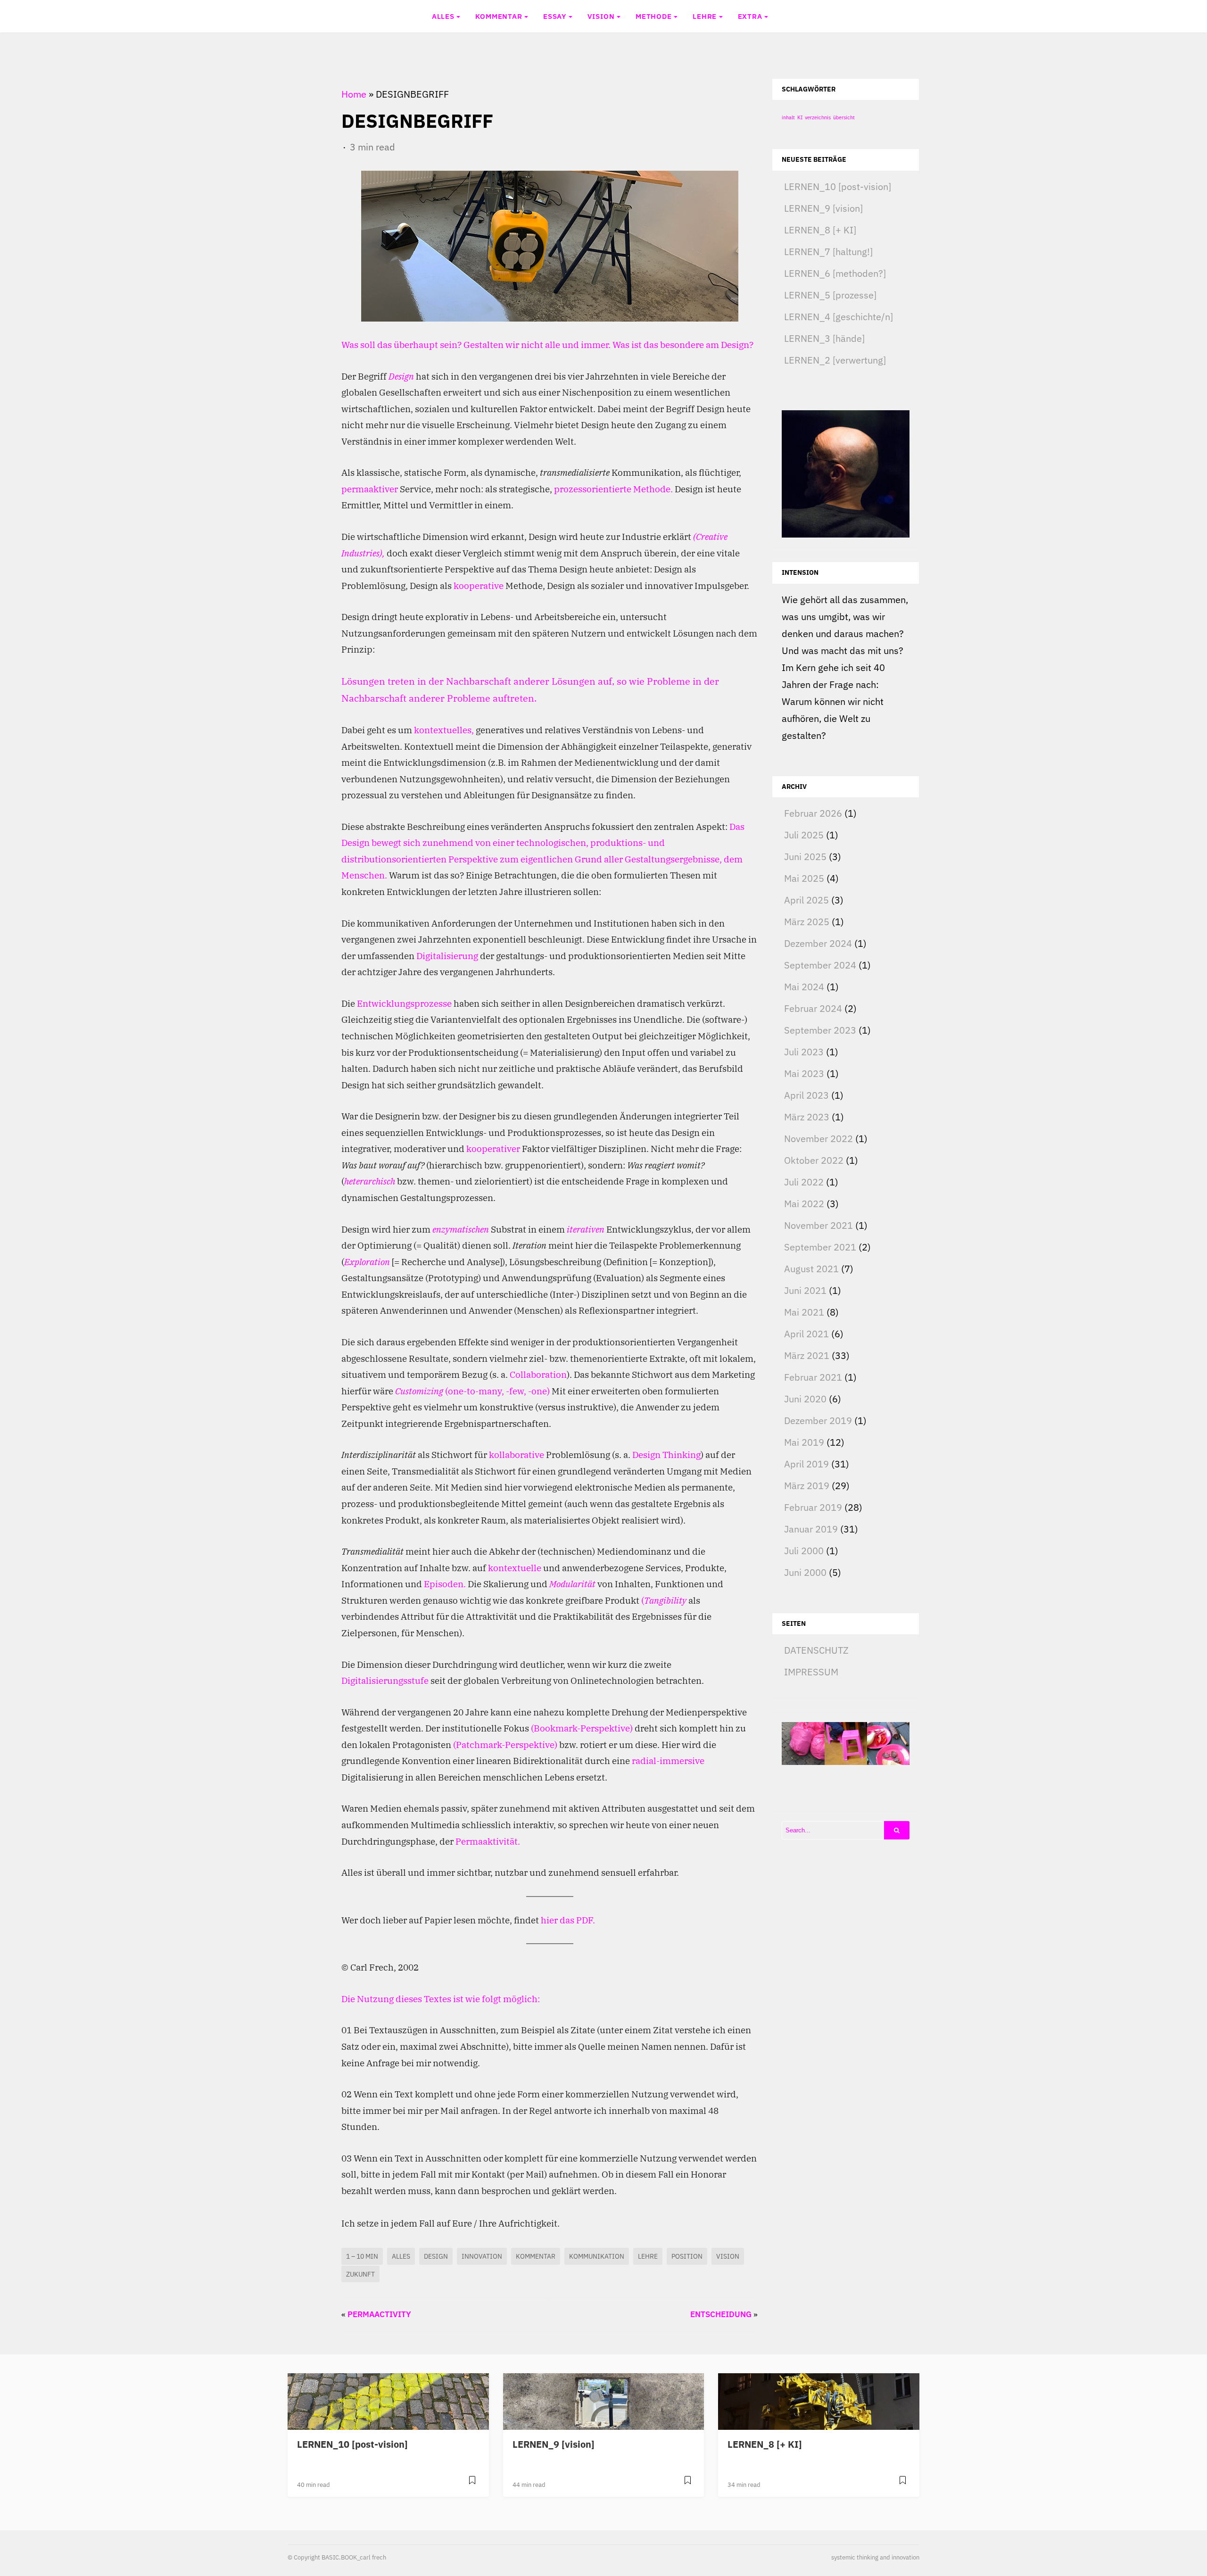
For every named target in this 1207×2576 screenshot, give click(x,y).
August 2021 (811, 1269)
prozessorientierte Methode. (613, 489)
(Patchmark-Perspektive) (505, 1744)
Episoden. (445, 1584)
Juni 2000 (805, 1572)
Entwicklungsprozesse (404, 1003)
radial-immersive (668, 1760)
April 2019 (806, 1464)
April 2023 (806, 1095)
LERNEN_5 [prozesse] (830, 295)
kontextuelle (515, 1568)
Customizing (419, 1391)
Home (354, 94)
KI (800, 117)
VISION (601, 16)
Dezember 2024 (818, 943)
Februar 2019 (813, 1507)
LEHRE (705, 16)
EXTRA (750, 16)
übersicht (844, 117)
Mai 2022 (804, 1204)
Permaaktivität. (488, 1841)
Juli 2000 (804, 1551)
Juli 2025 (804, 835)
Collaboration (538, 1374)
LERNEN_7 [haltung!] (828, 252)
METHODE (654, 16)
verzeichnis (818, 117)
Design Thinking (666, 1454)
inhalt (788, 117)
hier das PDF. (568, 1920)
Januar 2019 (811, 1529)
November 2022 (818, 1139)
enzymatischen (461, 1229)
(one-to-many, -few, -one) (497, 1391)
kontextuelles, (444, 730)
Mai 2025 (804, 878)
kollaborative (517, 1454)
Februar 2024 (813, 1008)
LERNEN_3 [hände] (824, 338)
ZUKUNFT (360, 2274)
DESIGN (436, 2256)
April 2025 (806, 900)
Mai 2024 (804, 987)
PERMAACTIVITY (379, 2314)
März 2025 (807, 922)
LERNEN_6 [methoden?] (835, 273)
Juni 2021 (805, 1290)
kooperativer (493, 1148)
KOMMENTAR (499, 16)
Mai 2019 (804, 1442)
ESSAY (555, 16)
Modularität (572, 1584)
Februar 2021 (813, 1377)
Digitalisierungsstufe (385, 1680)
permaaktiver (370, 489)
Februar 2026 (813, 813)
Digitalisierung (447, 956)
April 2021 (806, 1334)
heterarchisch (370, 1181)
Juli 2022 (804, 1182)
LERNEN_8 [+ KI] (820, 230)
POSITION (687, 2256)
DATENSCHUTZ (816, 1650)
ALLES (443, 16)
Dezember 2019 (818, 1421)
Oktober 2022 (814, 1160)
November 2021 (818, 1225)
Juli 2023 (804, 1052)
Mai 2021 (804, 1312)
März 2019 (807, 1486)
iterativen (586, 1229)
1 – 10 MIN (362, 2256)
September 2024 (820, 965)
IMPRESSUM (811, 1672)
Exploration (367, 1262)
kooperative (479, 585)
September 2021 (820, 1247)
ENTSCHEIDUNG (721, 2314)
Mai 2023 (804, 1073)
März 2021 (807, 1355)
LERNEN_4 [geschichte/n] (839, 317)
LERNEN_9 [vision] (823, 208)
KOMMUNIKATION (597, 2256)
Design (401, 376)
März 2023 (807, 1117)
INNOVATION (482, 2256)
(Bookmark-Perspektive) (582, 1728)
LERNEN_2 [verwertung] (835, 360)
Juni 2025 (805, 857)
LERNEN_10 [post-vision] (838, 186)
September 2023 (820, 1030)
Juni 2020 (805, 1399)
